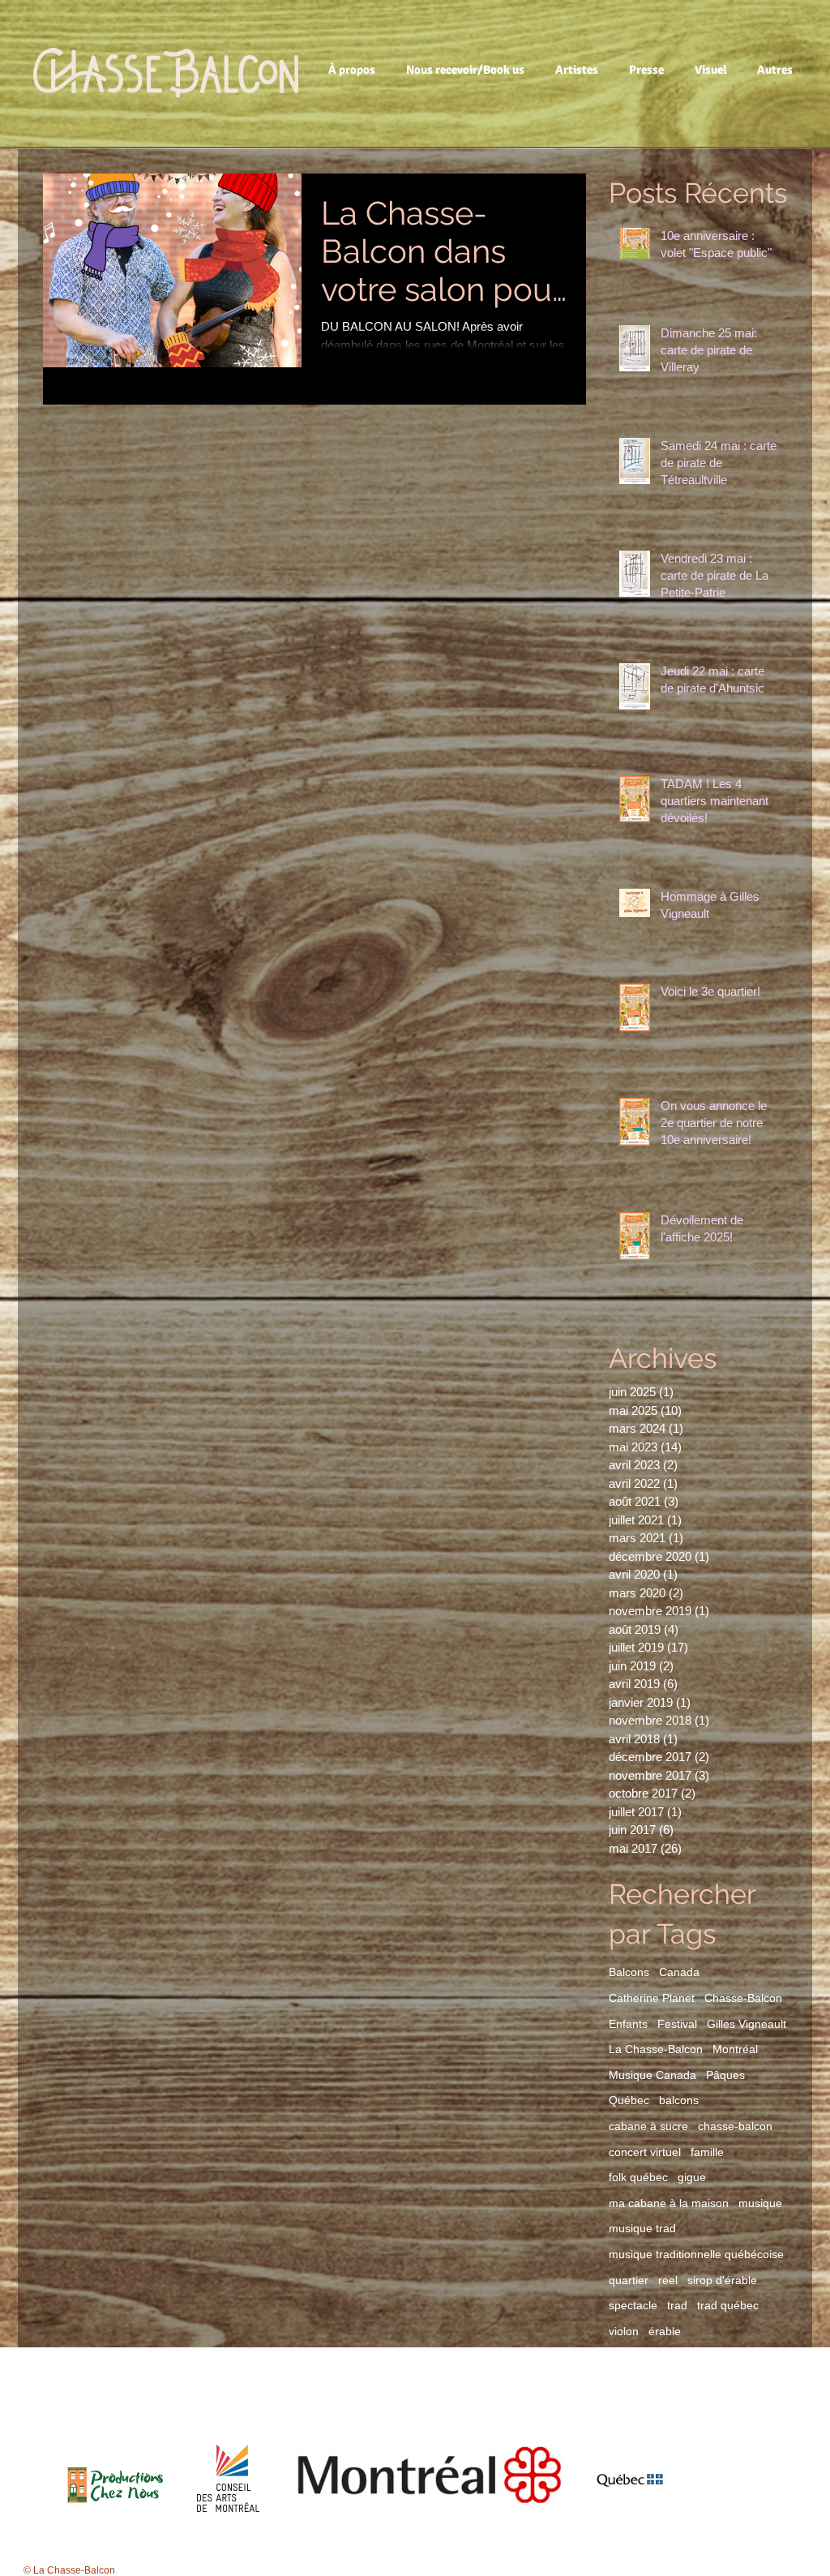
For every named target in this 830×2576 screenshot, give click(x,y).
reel (668, 2280)
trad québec (728, 2305)
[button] (355, 70)
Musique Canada (652, 2075)
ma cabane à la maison (669, 2203)
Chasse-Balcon (743, 1998)
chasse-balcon (735, 2126)
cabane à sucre (648, 2126)
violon (624, 2331)
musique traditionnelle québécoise (696, 2254)
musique (760, 2203)
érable (665, 2331)
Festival (677, 2024)
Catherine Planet (652, 1998)
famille (707, 2152)
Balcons (629, 1972)
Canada (679, 1972)
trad (677, 2305)
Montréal (735, 2049)
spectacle (633, 2305)
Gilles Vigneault (747, 2024)
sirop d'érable (722, 2280)
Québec (629, 2100)
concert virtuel (645, 2152)
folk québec (638, 2177)
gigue (692, 2177)
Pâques (725, 2075)
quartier (629, 2280)
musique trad (642, 2228)
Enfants (628, 2024)
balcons (679, 2100)
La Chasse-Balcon (656, 2049)
